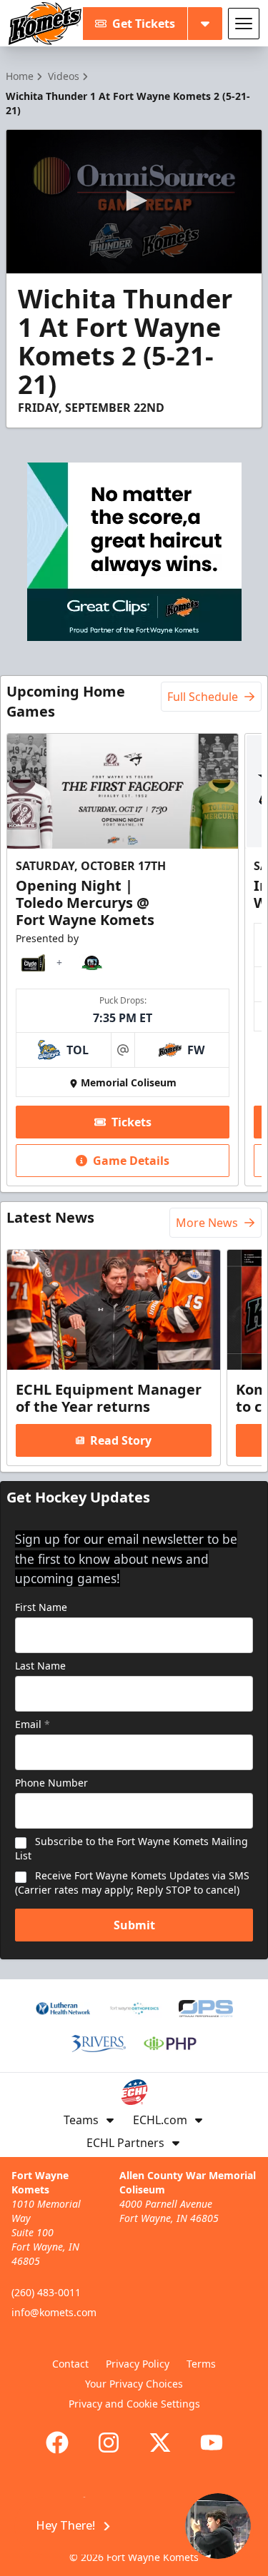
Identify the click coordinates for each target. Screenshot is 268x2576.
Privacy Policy (138, 2364)
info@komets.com (54, 2312)
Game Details (131, 1161)
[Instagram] (109, 2443)
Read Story (121, 1440)
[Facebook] (57, 2443)
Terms (201, 2364)
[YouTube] (212, 2443)
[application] (134, 202)
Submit (134, 1925)
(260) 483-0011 (46, 2292)
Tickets (131, 1122)
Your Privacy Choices (134, 2384)
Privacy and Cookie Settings (134, 2404)
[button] (134, 201)
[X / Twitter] (160, 2443)
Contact (70, 2364)
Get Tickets (144, 24)
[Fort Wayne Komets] (45, 24)
